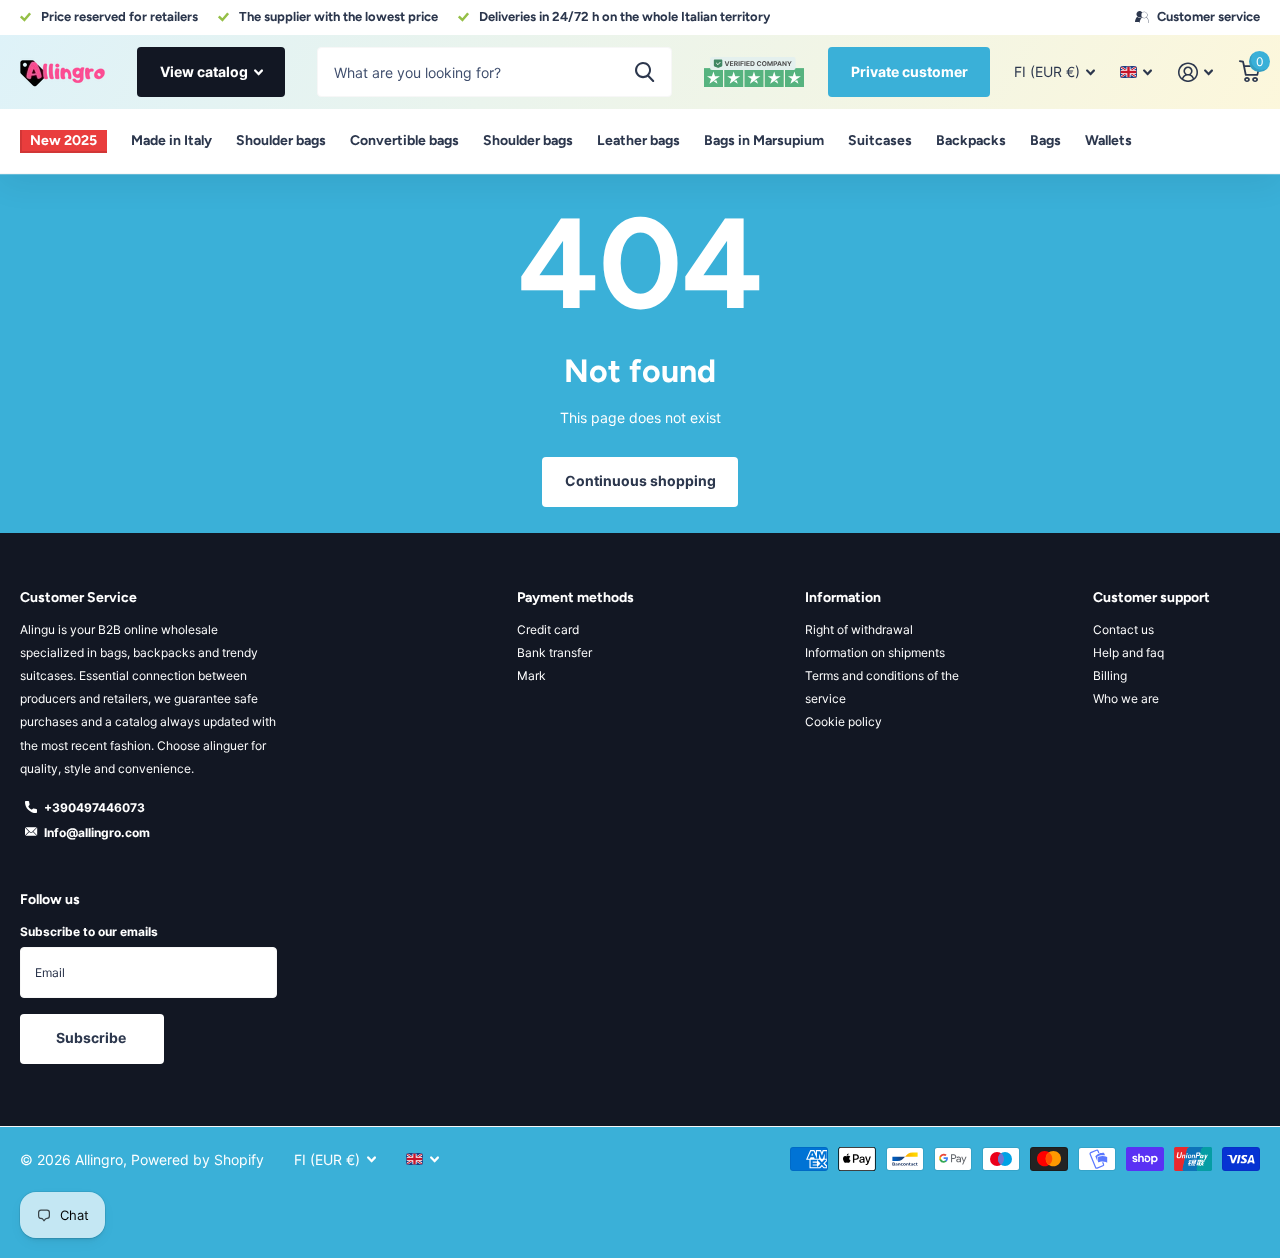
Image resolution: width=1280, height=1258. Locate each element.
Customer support (1151, 597)
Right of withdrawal (859, 629)
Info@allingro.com (97, 832)
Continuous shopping (640, 480)
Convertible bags (404, 140)
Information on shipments (875, 652)
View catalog (205, 71)
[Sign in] (1195, 72)
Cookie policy (843, 721)
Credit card (548, 629)
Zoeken (644, 72)
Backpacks (971, 140)
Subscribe (92, 1037)
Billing (1110, 675)
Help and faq (1128, 652)
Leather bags (638, 140)
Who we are (1126, 698)
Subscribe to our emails (89, 931)
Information (843, 597)
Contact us (1123, 629)
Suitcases (880, 140)
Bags (1045, 140)
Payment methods (575, 597)
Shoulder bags (281, 140)
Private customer (909, 71)
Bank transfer (554, 652)
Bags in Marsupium (764, 140)
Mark (531, 675)
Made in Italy (171, 140)
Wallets (1108, 140)
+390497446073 (94, 807)
